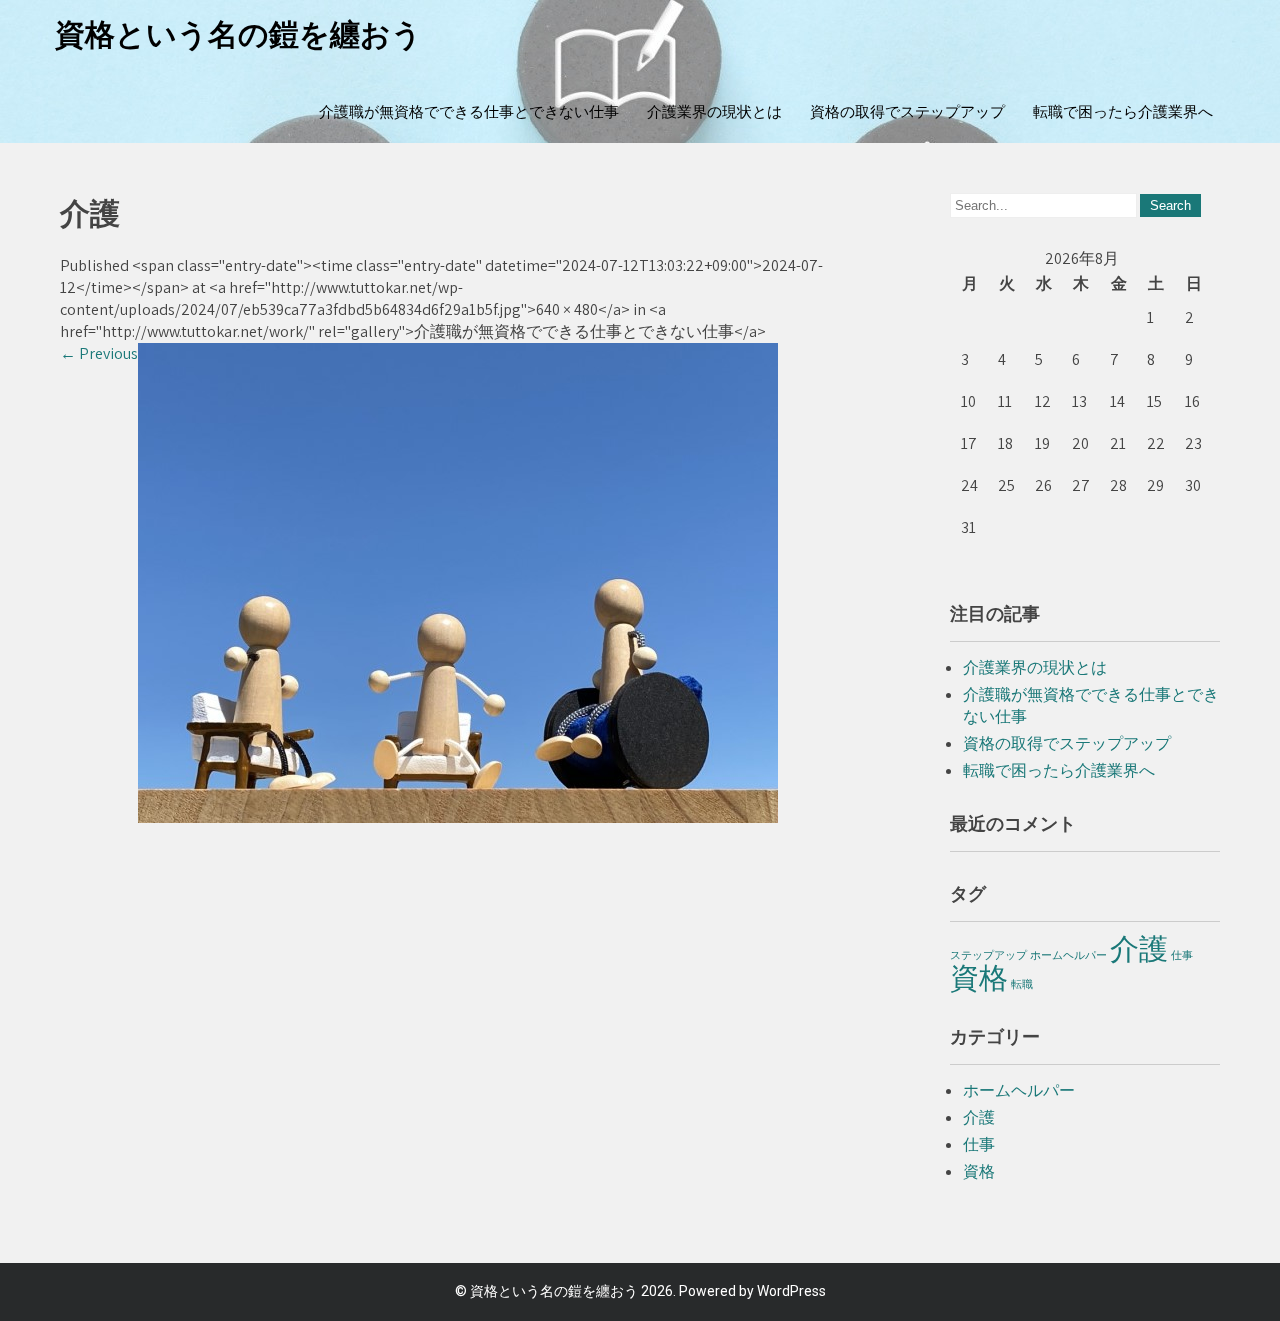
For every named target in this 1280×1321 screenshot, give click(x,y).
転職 (1022, 984)
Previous (99, 353)
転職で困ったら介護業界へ (1123, 112)
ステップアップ (988, 955)
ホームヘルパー (1068, 955)
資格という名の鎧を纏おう (238, 34)
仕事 (1182, 955)
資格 (979, 977)
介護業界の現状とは (714, 112)
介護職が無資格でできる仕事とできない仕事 (469, 112)
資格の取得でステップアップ (907, 112)
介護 (1139, 948)
